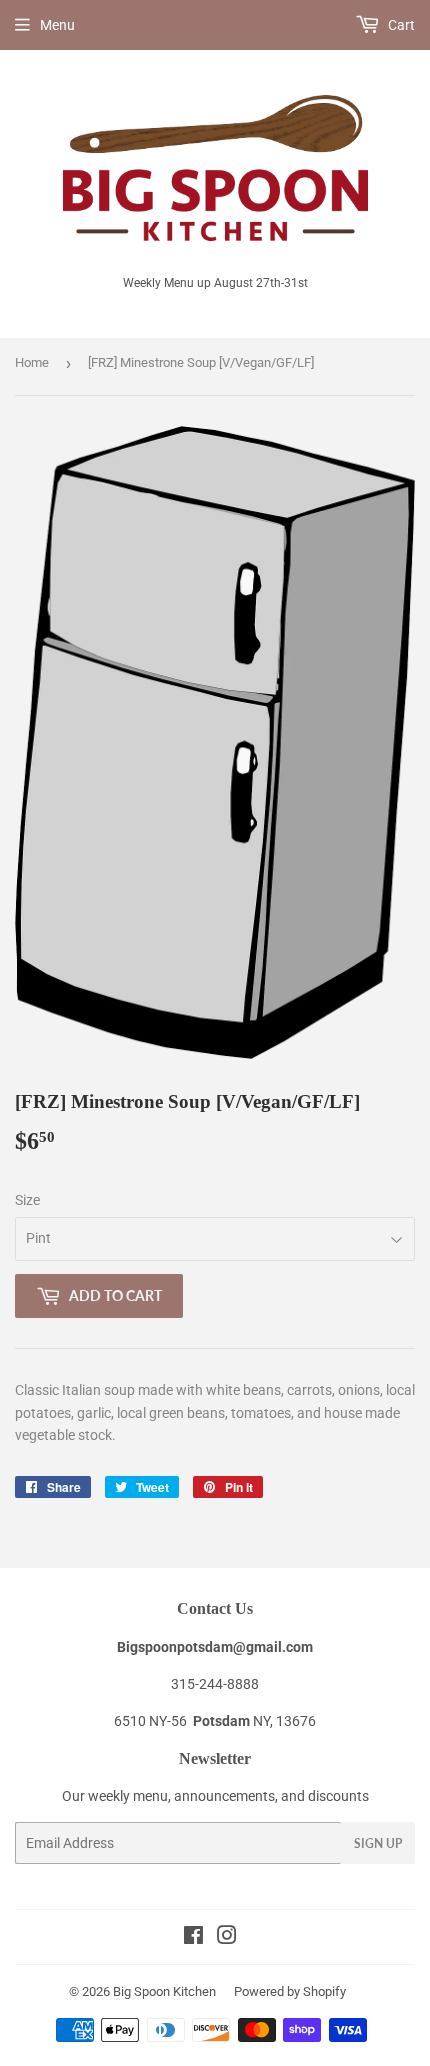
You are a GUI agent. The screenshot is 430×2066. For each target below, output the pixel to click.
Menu (57, 25)
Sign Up (378, 1843)
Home (32, 362)
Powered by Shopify (290, 1991)
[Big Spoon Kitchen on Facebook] (193, 1938)
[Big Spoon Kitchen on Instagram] (227, 1938)
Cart (400, 25)
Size (27, 1200)
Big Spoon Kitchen (164, 1991)
